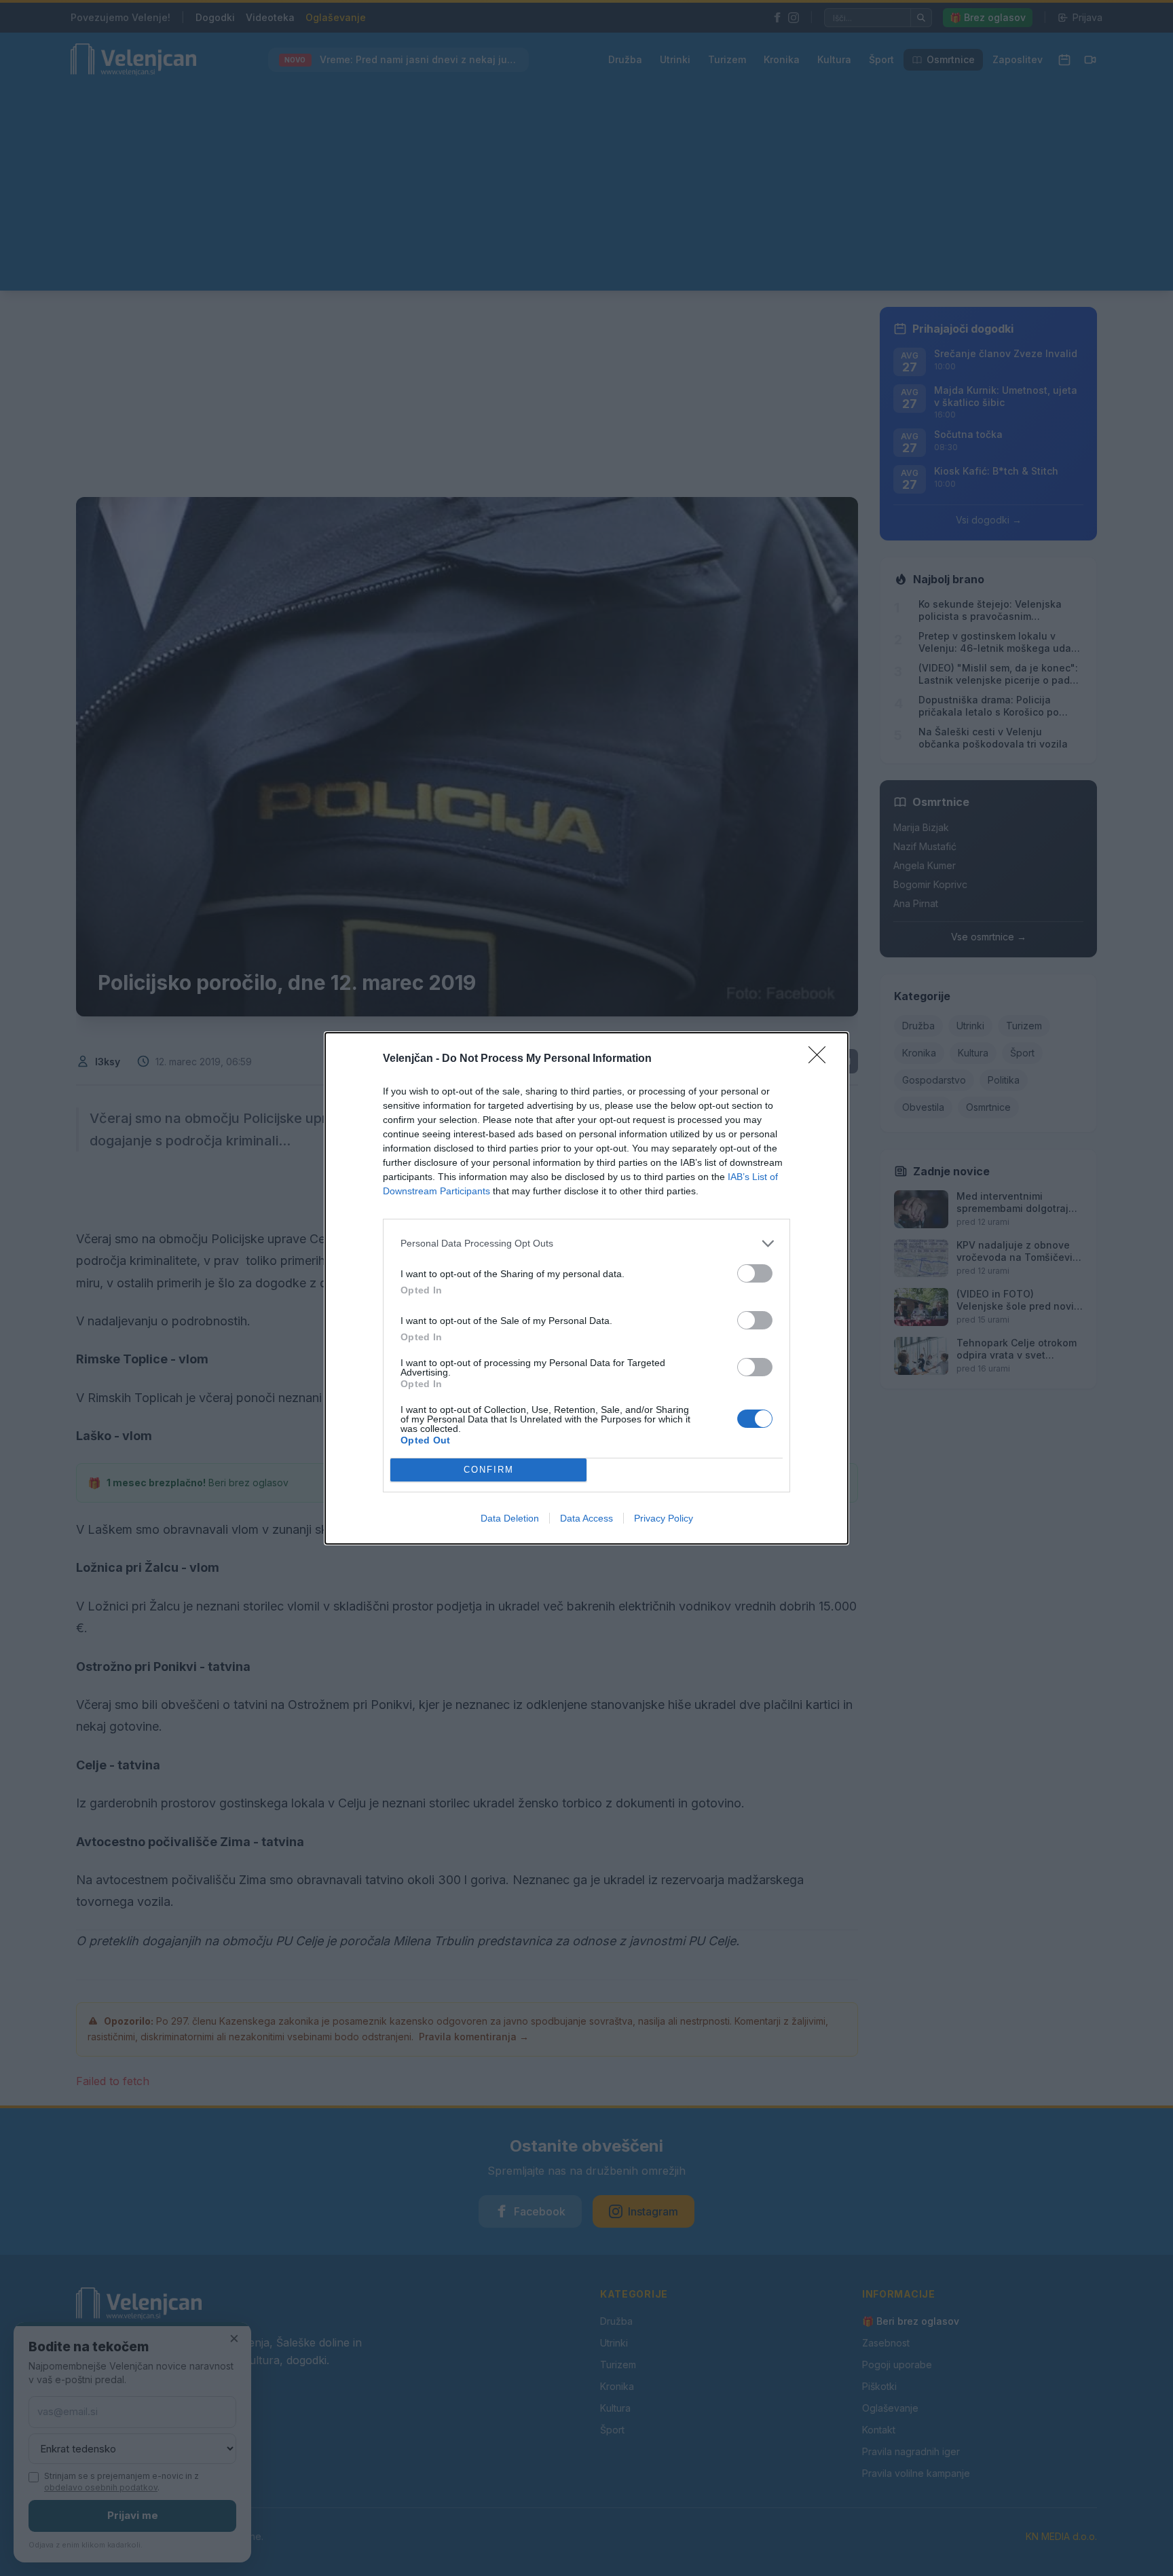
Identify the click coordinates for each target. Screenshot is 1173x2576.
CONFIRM (489, 1470)
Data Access (586, 1518)
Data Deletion (510, 1518)
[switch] (755, 1273)
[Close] (821, 1059)
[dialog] (586, 1288)
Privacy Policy (664, 1518)
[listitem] (586, 1244)
